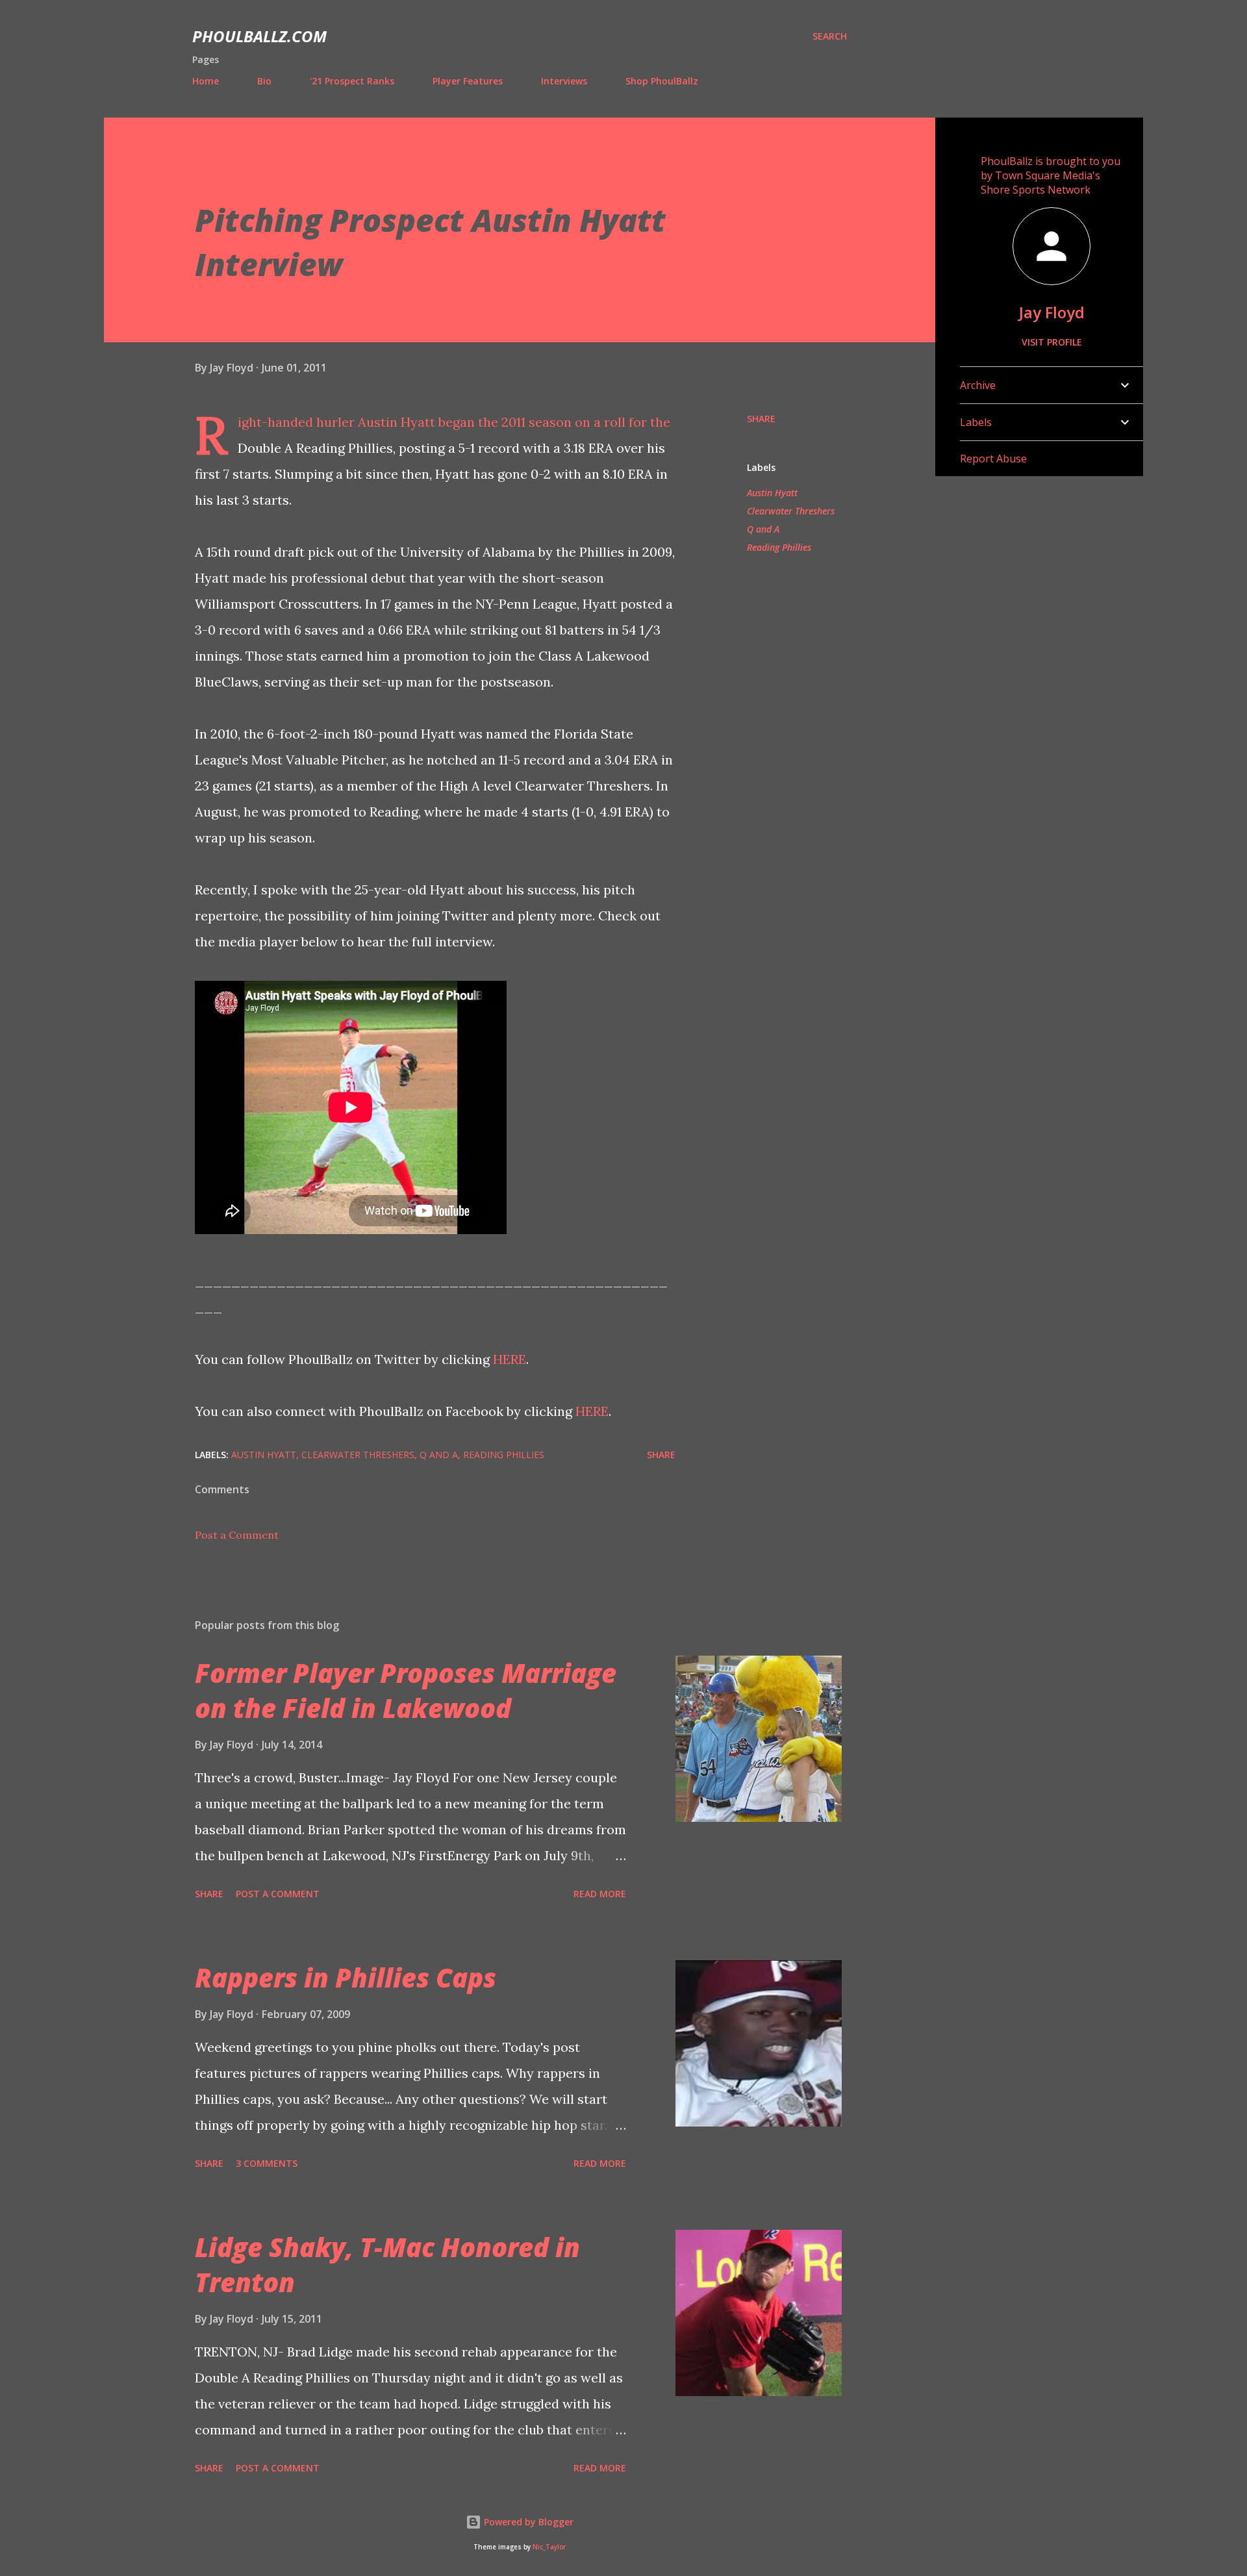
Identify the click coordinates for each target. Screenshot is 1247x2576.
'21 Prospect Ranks (352, 81)
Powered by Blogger (527, 2522)
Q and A (763, 529)
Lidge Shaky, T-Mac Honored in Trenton (387, 2264)
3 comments (267, 2163)
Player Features (468, 81)
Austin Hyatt (772, 493)
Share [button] (761, 419)
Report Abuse (993, 459)
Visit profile (1052, 342)
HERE (510, 1359)
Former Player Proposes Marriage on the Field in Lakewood (406, 1690)
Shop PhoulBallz (662, 81)
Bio (264, 81)
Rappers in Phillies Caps (346, 1977)
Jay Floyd (1052, 312)
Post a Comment (237, 1535)
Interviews (564, 81)
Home (206, 81)
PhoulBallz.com (259, 36)
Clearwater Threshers (791, 511)
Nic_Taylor (549, 2547)
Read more (600, 1894)
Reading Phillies (779, 547)
